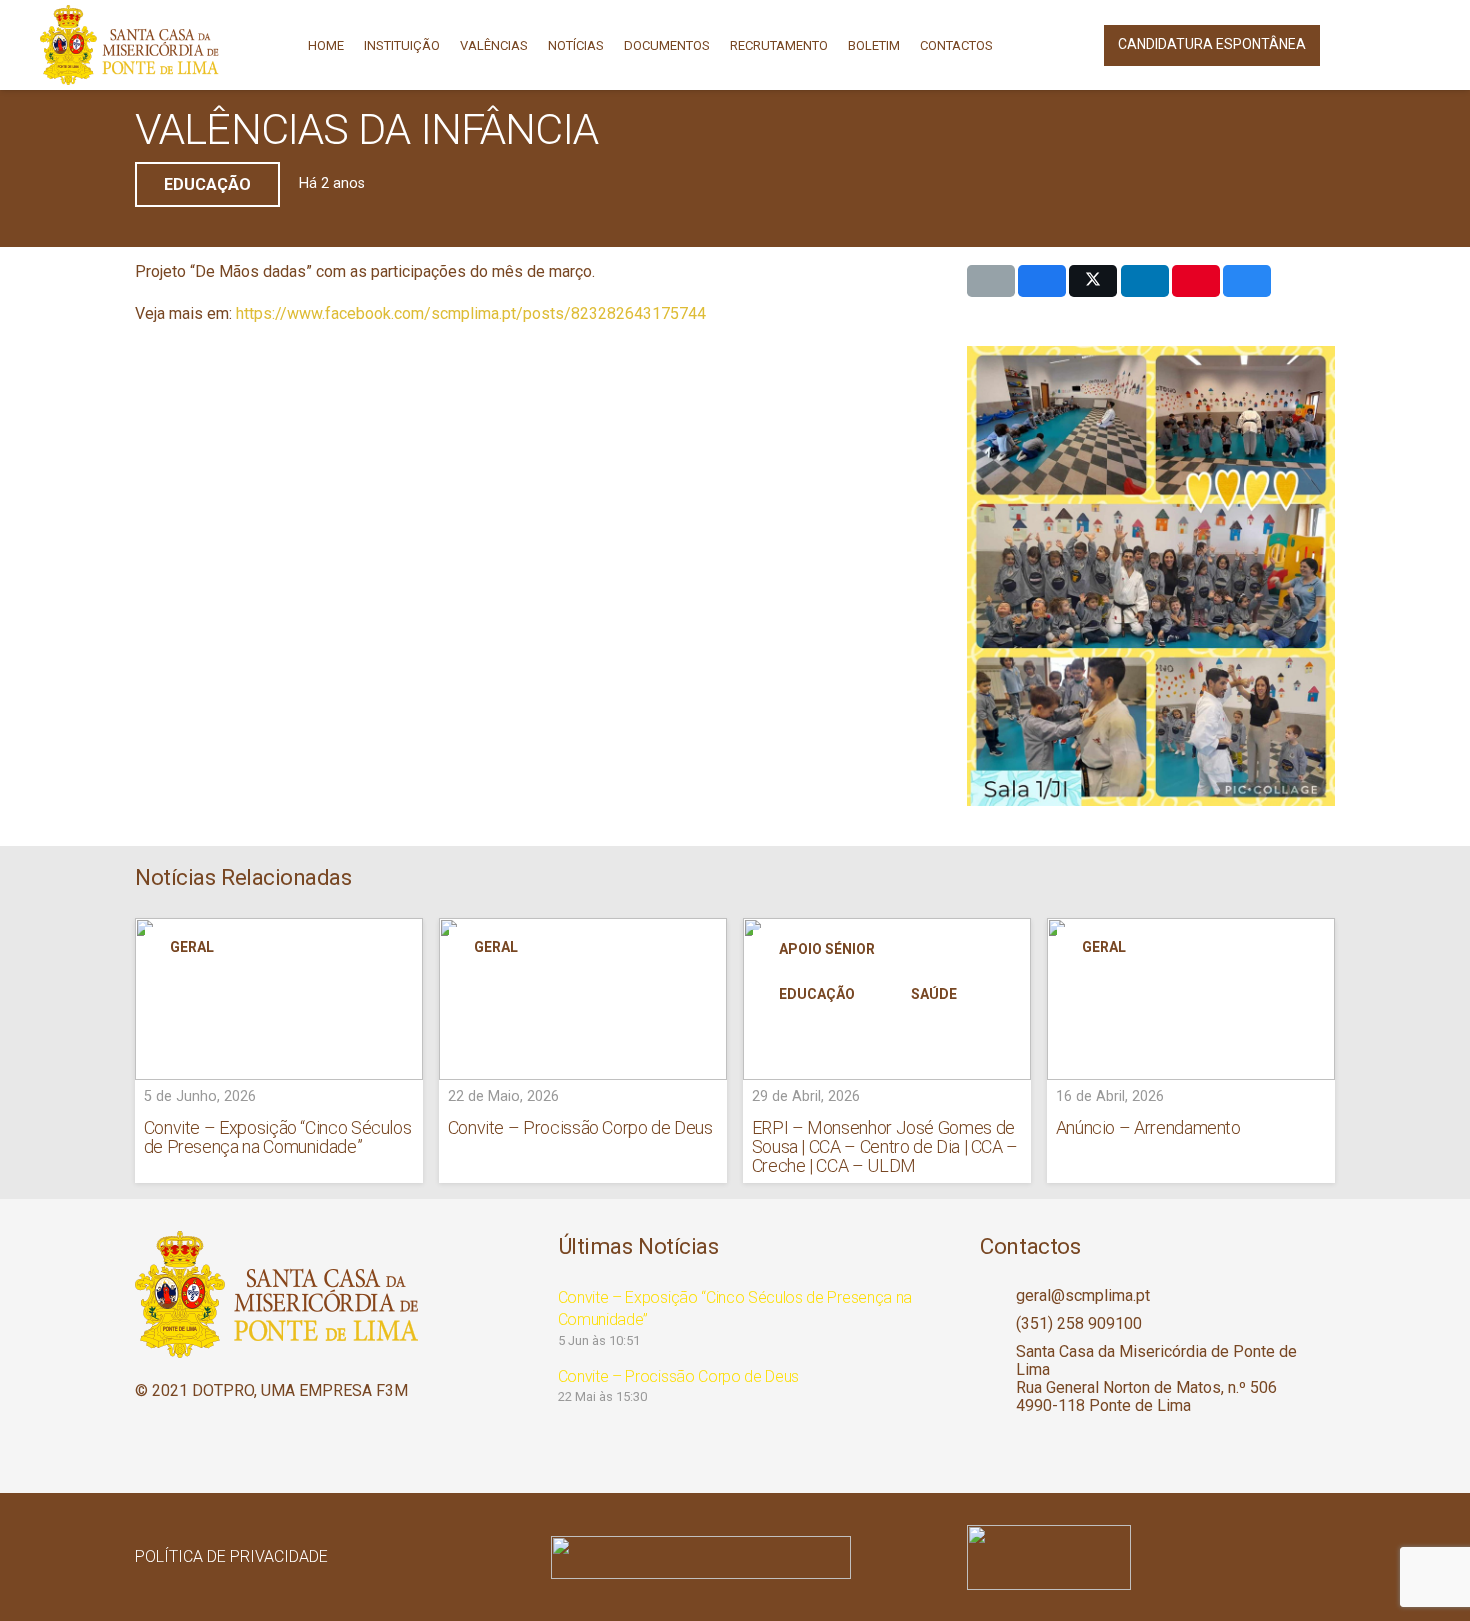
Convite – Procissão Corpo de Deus (580, 1127)
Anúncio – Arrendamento (1148, 1127)
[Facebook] (1414, 45)
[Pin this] (1196, 281)
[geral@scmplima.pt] (998, 1296)
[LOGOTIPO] (129, 45)
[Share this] (1042, 281)
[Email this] (991, 281)
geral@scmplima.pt (1083, 1295)
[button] (1357, 45)
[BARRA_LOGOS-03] (735, 1557)
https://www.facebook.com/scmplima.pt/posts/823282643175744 (471, 313)
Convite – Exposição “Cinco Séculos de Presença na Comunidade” (278, 1137)
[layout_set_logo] (1151, 1557)
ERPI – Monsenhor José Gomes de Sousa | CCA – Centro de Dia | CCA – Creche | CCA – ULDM (885, 1146)
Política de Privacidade (231, 1556)
